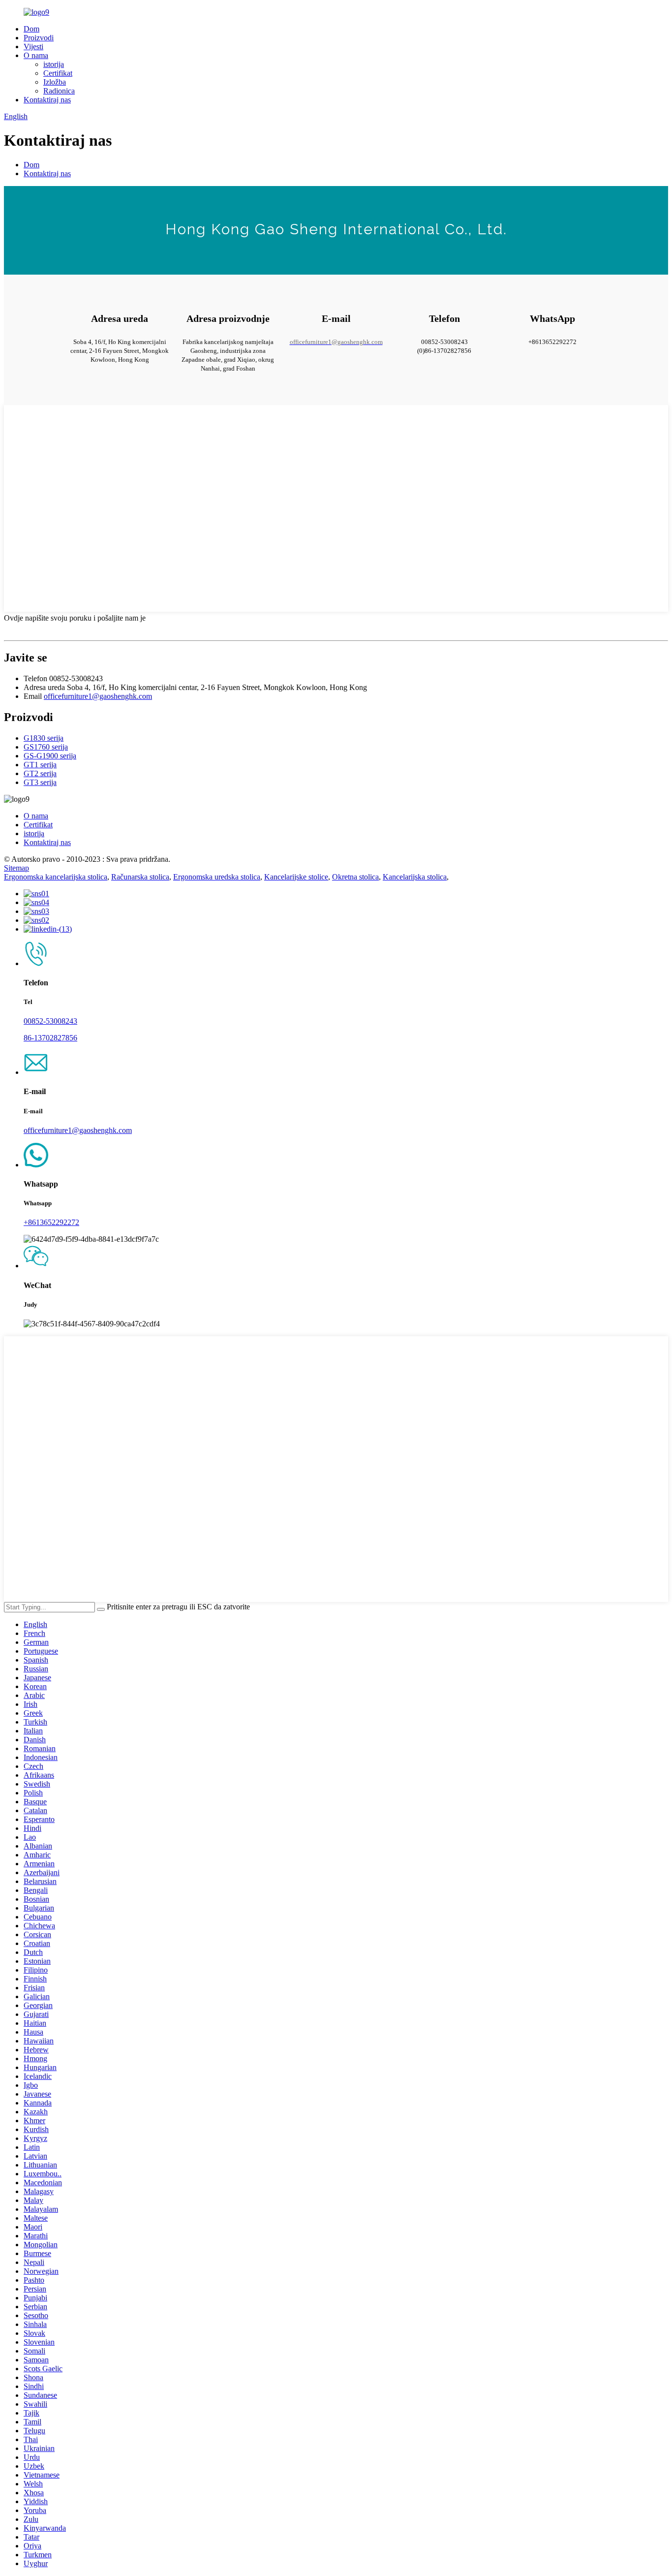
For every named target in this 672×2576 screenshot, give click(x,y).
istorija (54, 64)
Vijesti (33, 47)
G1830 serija (44, 738)
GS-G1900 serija (50, 756)
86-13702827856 (50, 1038)
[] (101, 1609)
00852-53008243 (50, 1021)
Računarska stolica (140, 877)
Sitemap (16, 868)
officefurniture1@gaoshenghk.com (98, 696)
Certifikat (58, 73)
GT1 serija (40, 765)
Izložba (55, 82)
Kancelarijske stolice (296, 877)
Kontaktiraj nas (47, 100)
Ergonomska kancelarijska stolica (56, 877)
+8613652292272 (51, 1222)
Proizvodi (39, 38)
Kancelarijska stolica (415, 877)
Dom (31, 29)
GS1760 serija (46, 747)
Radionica (59, 91)
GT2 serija (40, 773)
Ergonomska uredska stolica (217, 877)
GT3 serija (40, 782)
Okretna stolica (355, 877)
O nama (36, 55)
